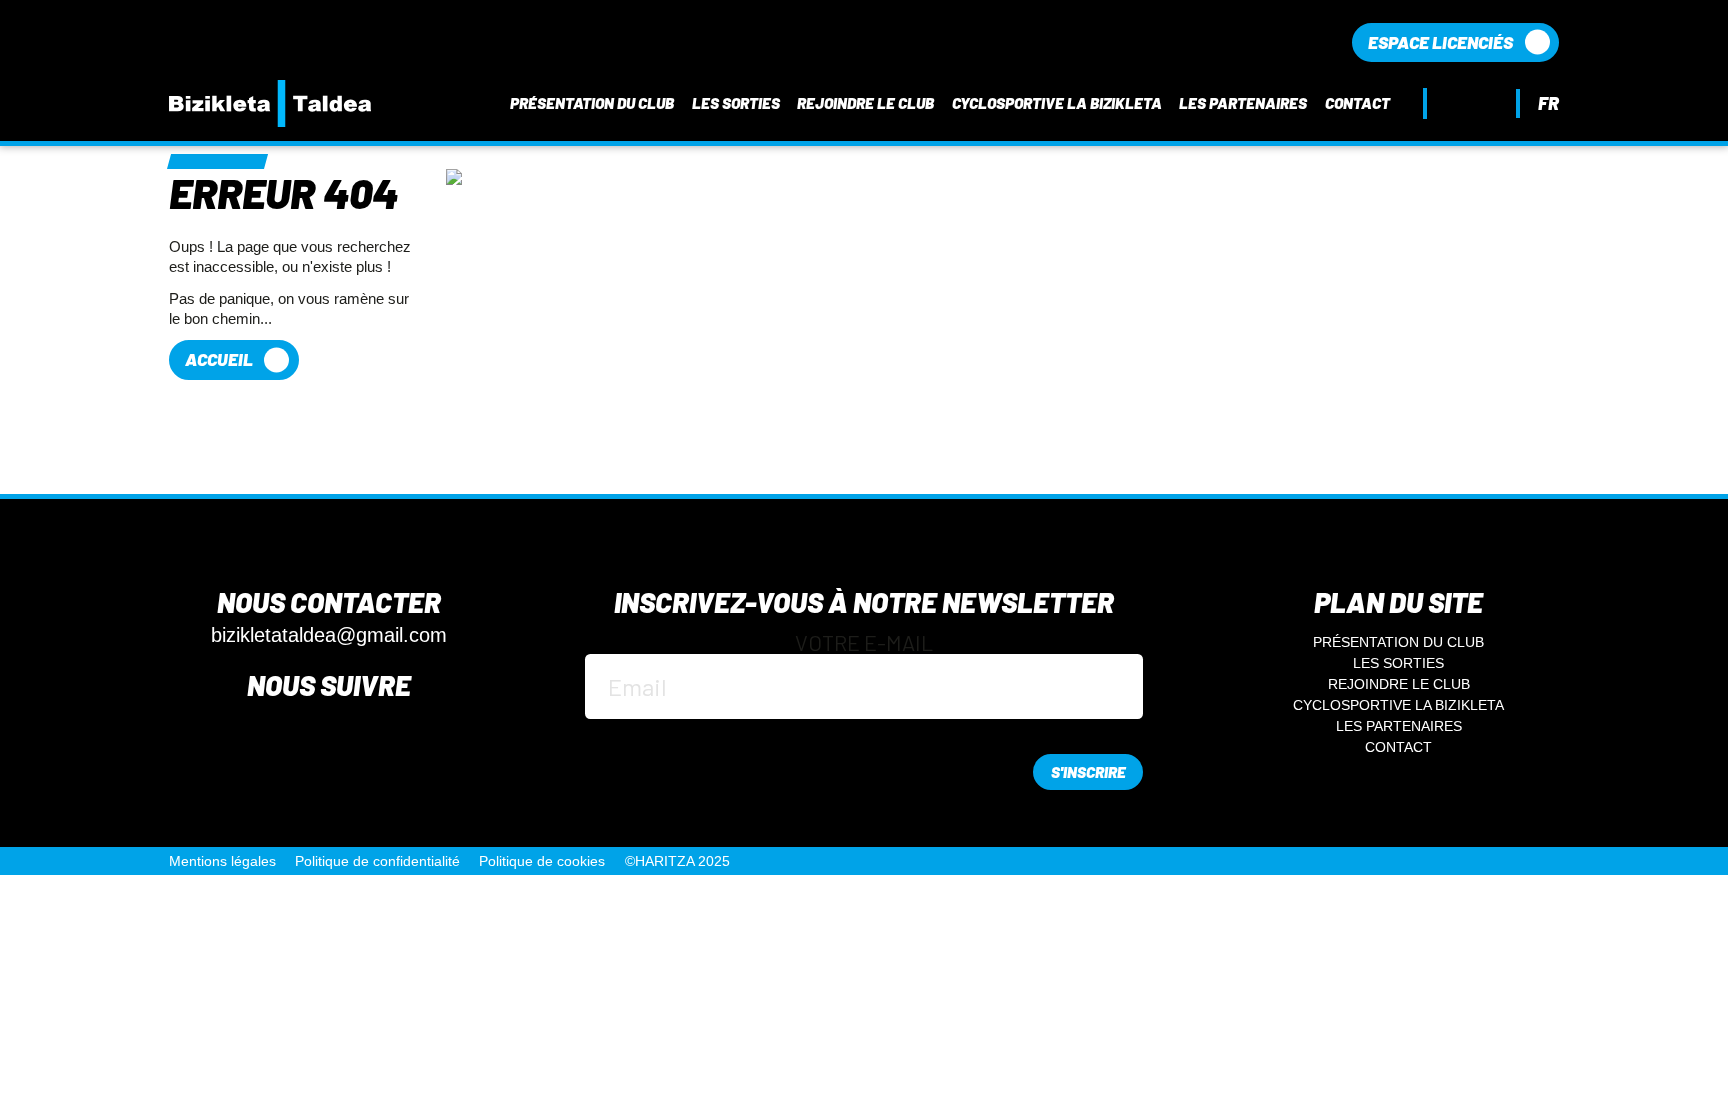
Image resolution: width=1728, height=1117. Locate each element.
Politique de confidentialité (377, 861)
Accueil (219, 359)
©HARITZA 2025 (677, 861)
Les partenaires (1243, 104)
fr (1548, 103)
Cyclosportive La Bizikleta (1057, 104)
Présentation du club (592, 104)
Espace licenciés (1440, 42)
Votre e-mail (864, 643)
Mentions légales (222, 861)
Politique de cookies (542, 861)
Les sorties (736, 104)
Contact (1357, 104)
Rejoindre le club (865, 104)
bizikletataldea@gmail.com (329, 636)
